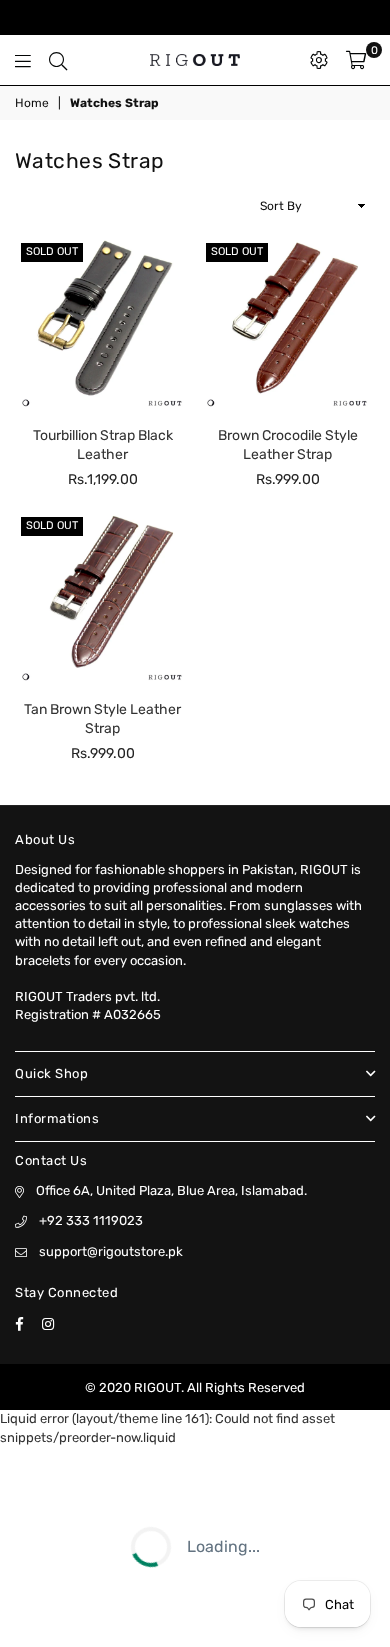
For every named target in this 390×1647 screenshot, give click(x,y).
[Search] (58, 60)
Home (32, 103)
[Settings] (319, 60)
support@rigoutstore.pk (111, 1251)
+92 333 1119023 (91, 1220)
